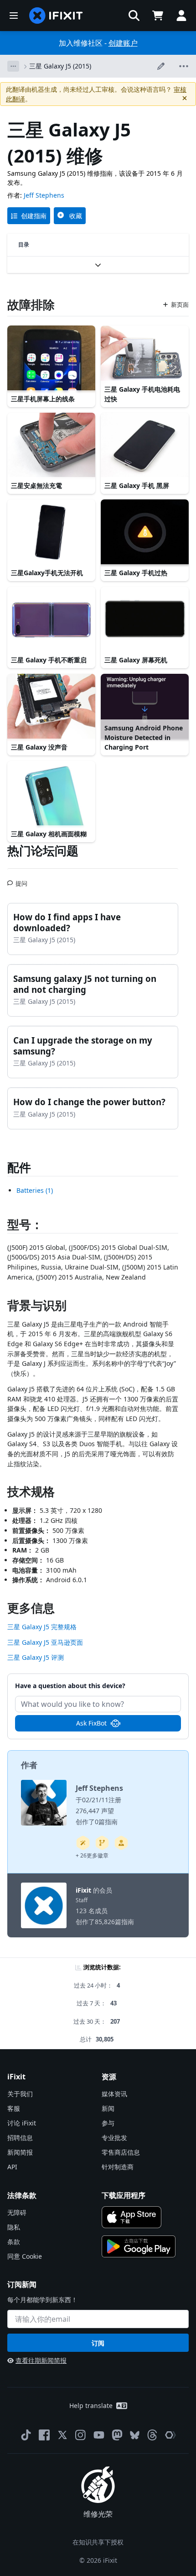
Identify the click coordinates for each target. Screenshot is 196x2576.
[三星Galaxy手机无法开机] (51, 533)
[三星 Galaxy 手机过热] (145, 533)
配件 (19, 1167)
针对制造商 (118, 2167)
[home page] (56, 16)
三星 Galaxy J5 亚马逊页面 (45, 1642)
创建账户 (123, 43)
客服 (14, 2108)
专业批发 (114, 2138)
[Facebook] (44, 2435)
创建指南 (34, 216)
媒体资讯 (114, 2094)
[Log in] (181, 16)
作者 (29, 1765)
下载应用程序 (124, 2195)
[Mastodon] (117, 2435)
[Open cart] (158, 16)
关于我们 (20, 2094)
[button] (134, 16)
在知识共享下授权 (98, 2542)
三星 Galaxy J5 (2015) (60, 66)
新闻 (108, 2108)
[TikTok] (26, 2435)
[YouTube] (99, 2435)
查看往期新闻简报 (41, 2360)
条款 (14, 2242)
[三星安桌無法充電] (51, 446)
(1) (35, 1190)
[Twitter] (62, 2435)
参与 (108, 2123)
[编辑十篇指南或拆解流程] (121, 1843)
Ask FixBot (91, 1723)
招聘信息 (20, 2138)
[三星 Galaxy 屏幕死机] (145, 620)
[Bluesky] (135, 2435)
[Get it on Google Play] (139, 2246)
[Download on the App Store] (132, 2217)
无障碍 (17, 2212)
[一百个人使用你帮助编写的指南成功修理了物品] (83, 1843)
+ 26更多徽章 (92, 1855)
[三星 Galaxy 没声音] (51, 707)
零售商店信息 (121, 2152)
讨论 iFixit (22, 2123)
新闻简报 (20, 2152)
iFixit (83, 1890)
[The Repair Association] (170, 2435)
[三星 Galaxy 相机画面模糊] (51, 794)
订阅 (98, 2343)
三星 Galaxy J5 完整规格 (42, 1627)
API (12, 2167)
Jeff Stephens (44, 195)
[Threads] (152, 2435)
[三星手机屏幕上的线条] (51, 359)
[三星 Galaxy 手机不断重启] (51, 620)
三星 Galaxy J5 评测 (36, 1657)
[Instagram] (81, 2435)
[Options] (13, 66)
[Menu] (14, 16)
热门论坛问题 (43, 850)
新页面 (180, 304)
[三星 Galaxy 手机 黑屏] (145, 446)
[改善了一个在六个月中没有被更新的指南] (102, 1843)
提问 (21, 880)
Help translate (91, 2405)
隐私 (14, 2227)
